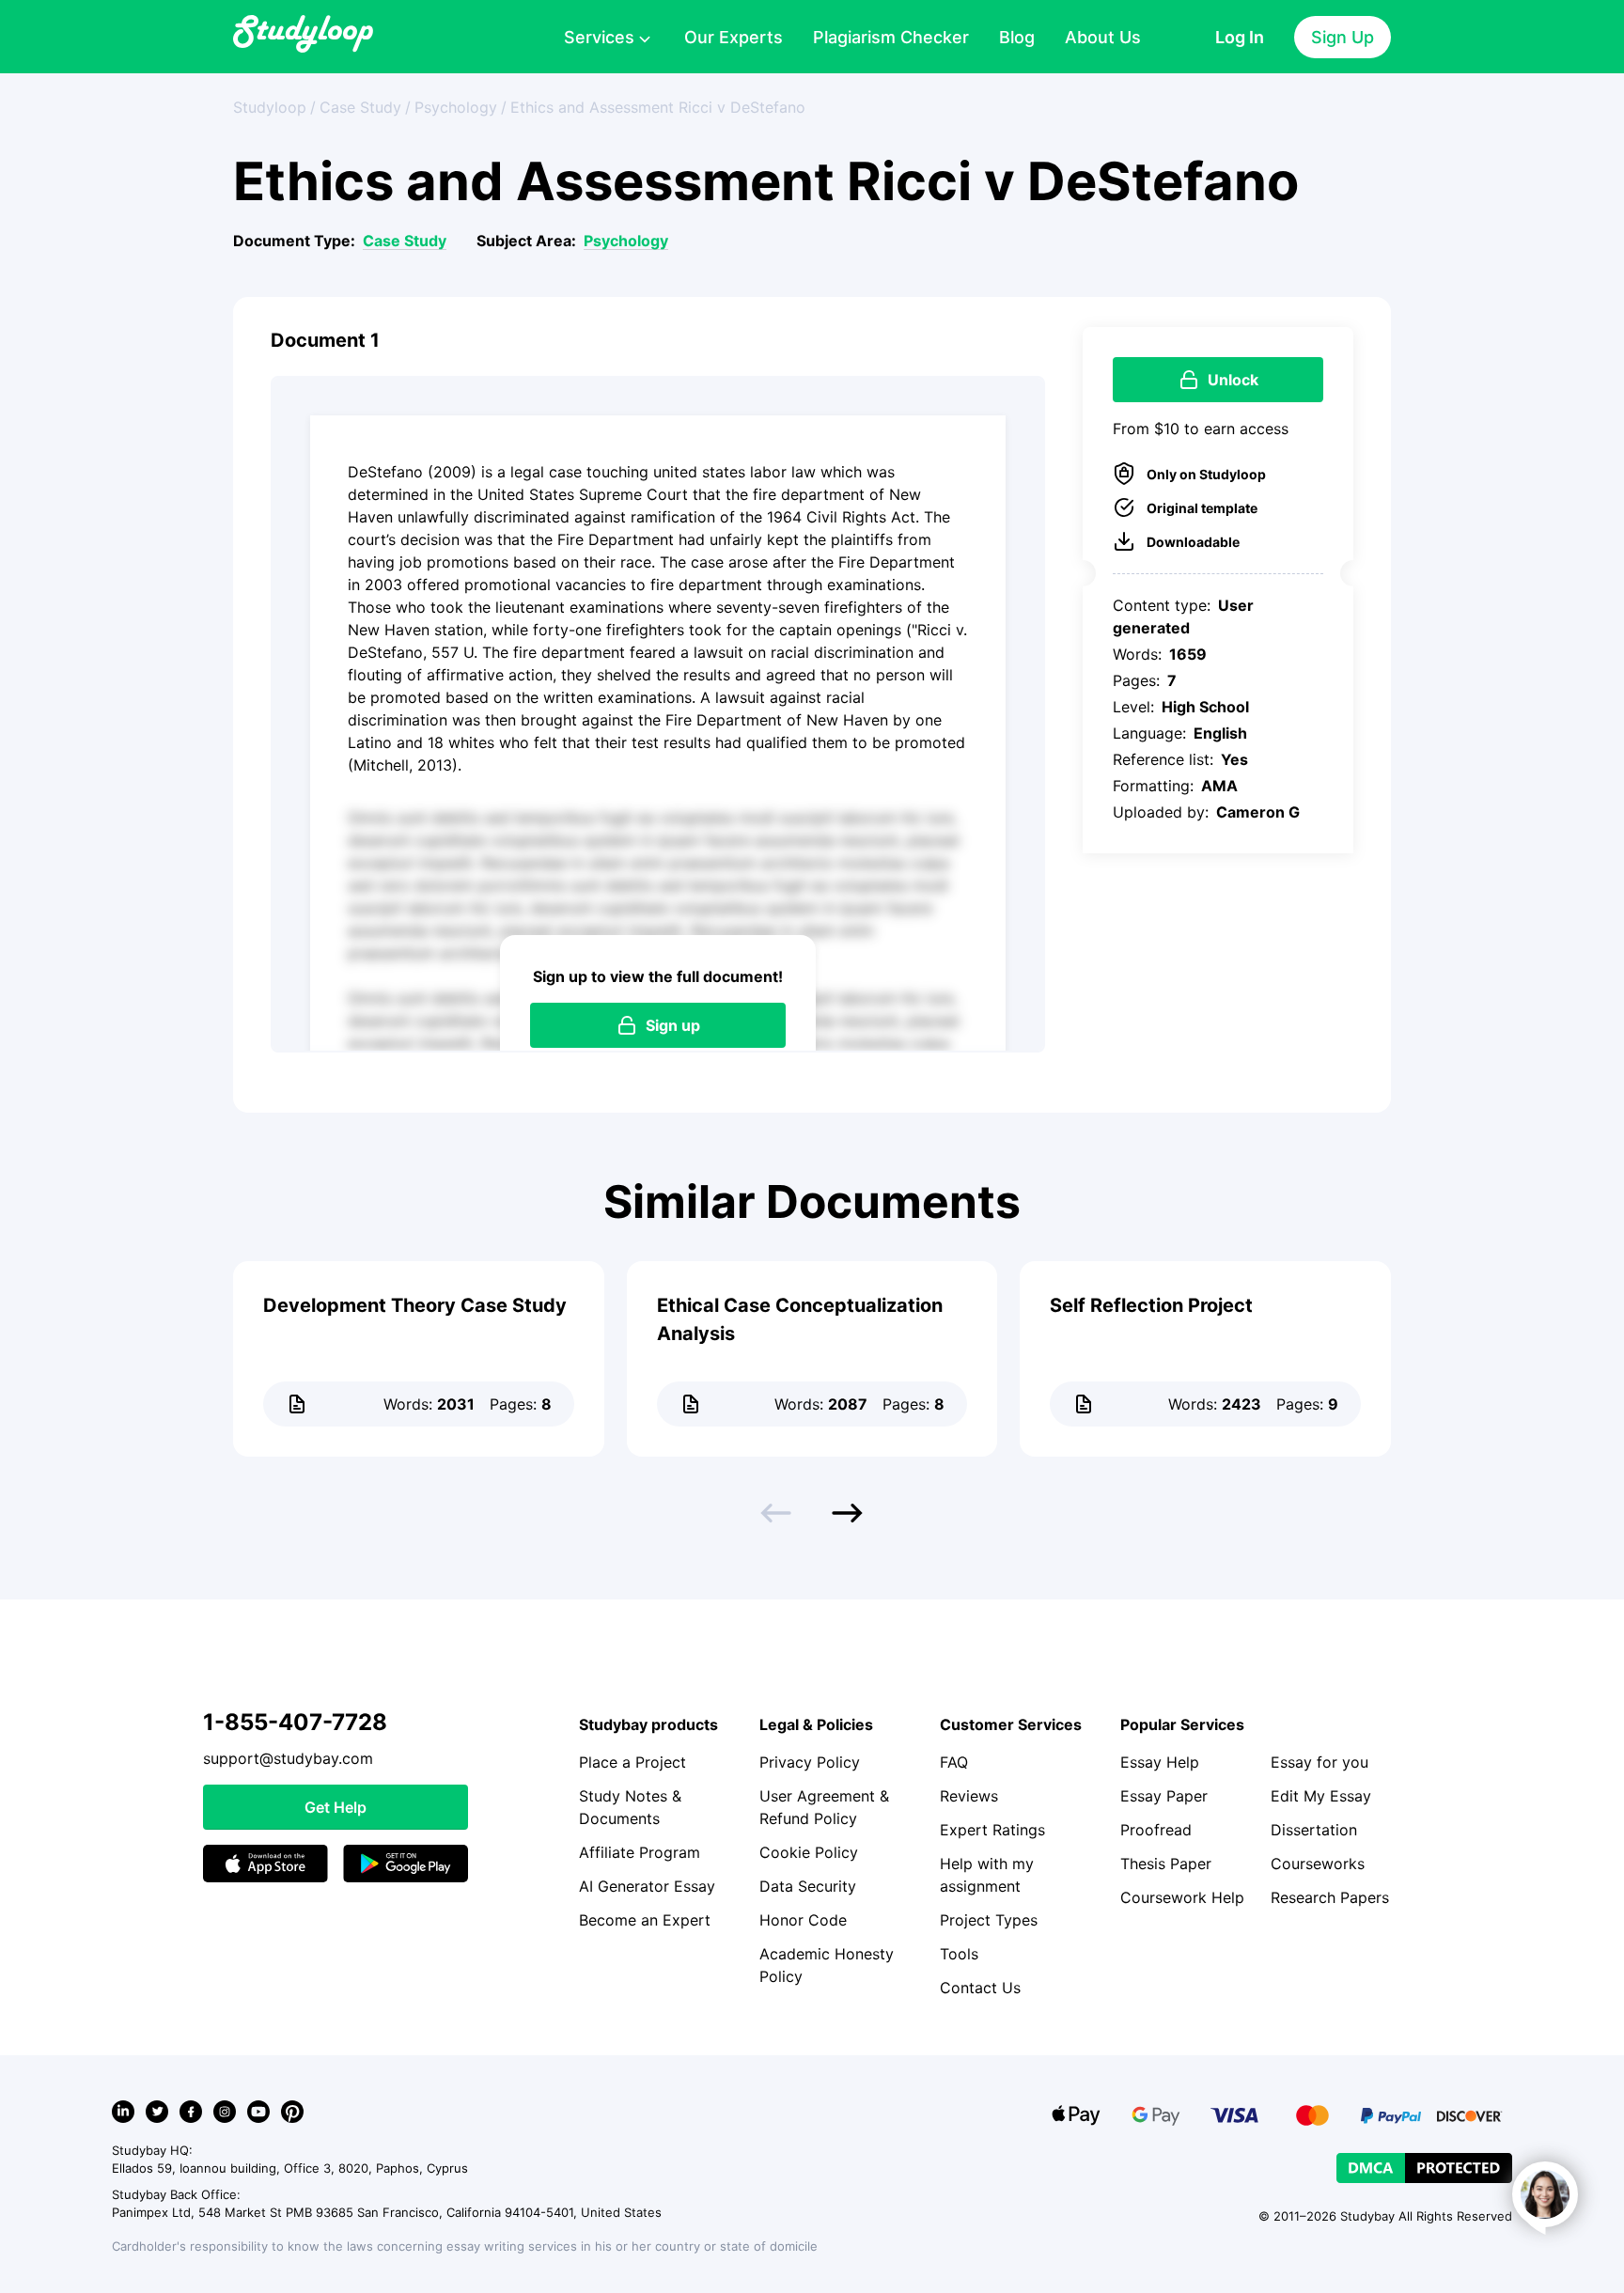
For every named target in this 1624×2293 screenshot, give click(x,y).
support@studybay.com (288, 1758)
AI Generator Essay (647, 1886)
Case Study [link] (360, 107)
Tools (959, 1954)
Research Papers (1330, 1897)
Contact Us (980, 1988)
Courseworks (1318, 1864)
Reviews (969, 1796)
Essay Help (1160, 1762)
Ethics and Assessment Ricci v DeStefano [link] (658, 107)
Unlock (1233, 380)
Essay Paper (1164, 1796)
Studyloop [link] (270, 107)
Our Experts (734, 37)
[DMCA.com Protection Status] (1424, 2168)
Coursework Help (1182, 1897)
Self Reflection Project (1151, 1305)
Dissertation (1314, 1830)
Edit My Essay (1321, 1796)
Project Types (989, 1920)
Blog (1017, 37)
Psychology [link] (456, 107)
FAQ (954, 1762)
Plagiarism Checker (891, 37)
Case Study (405, 241)
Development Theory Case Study (415, 1305)
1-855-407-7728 (295, 1722)
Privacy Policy (810, 1762)
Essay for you (1319, 1762)
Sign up (673, 1025)
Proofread (1156, 1830)
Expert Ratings (992, 1830)
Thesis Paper (1166, 1864)
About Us (1103, 37)
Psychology (626, 241)
